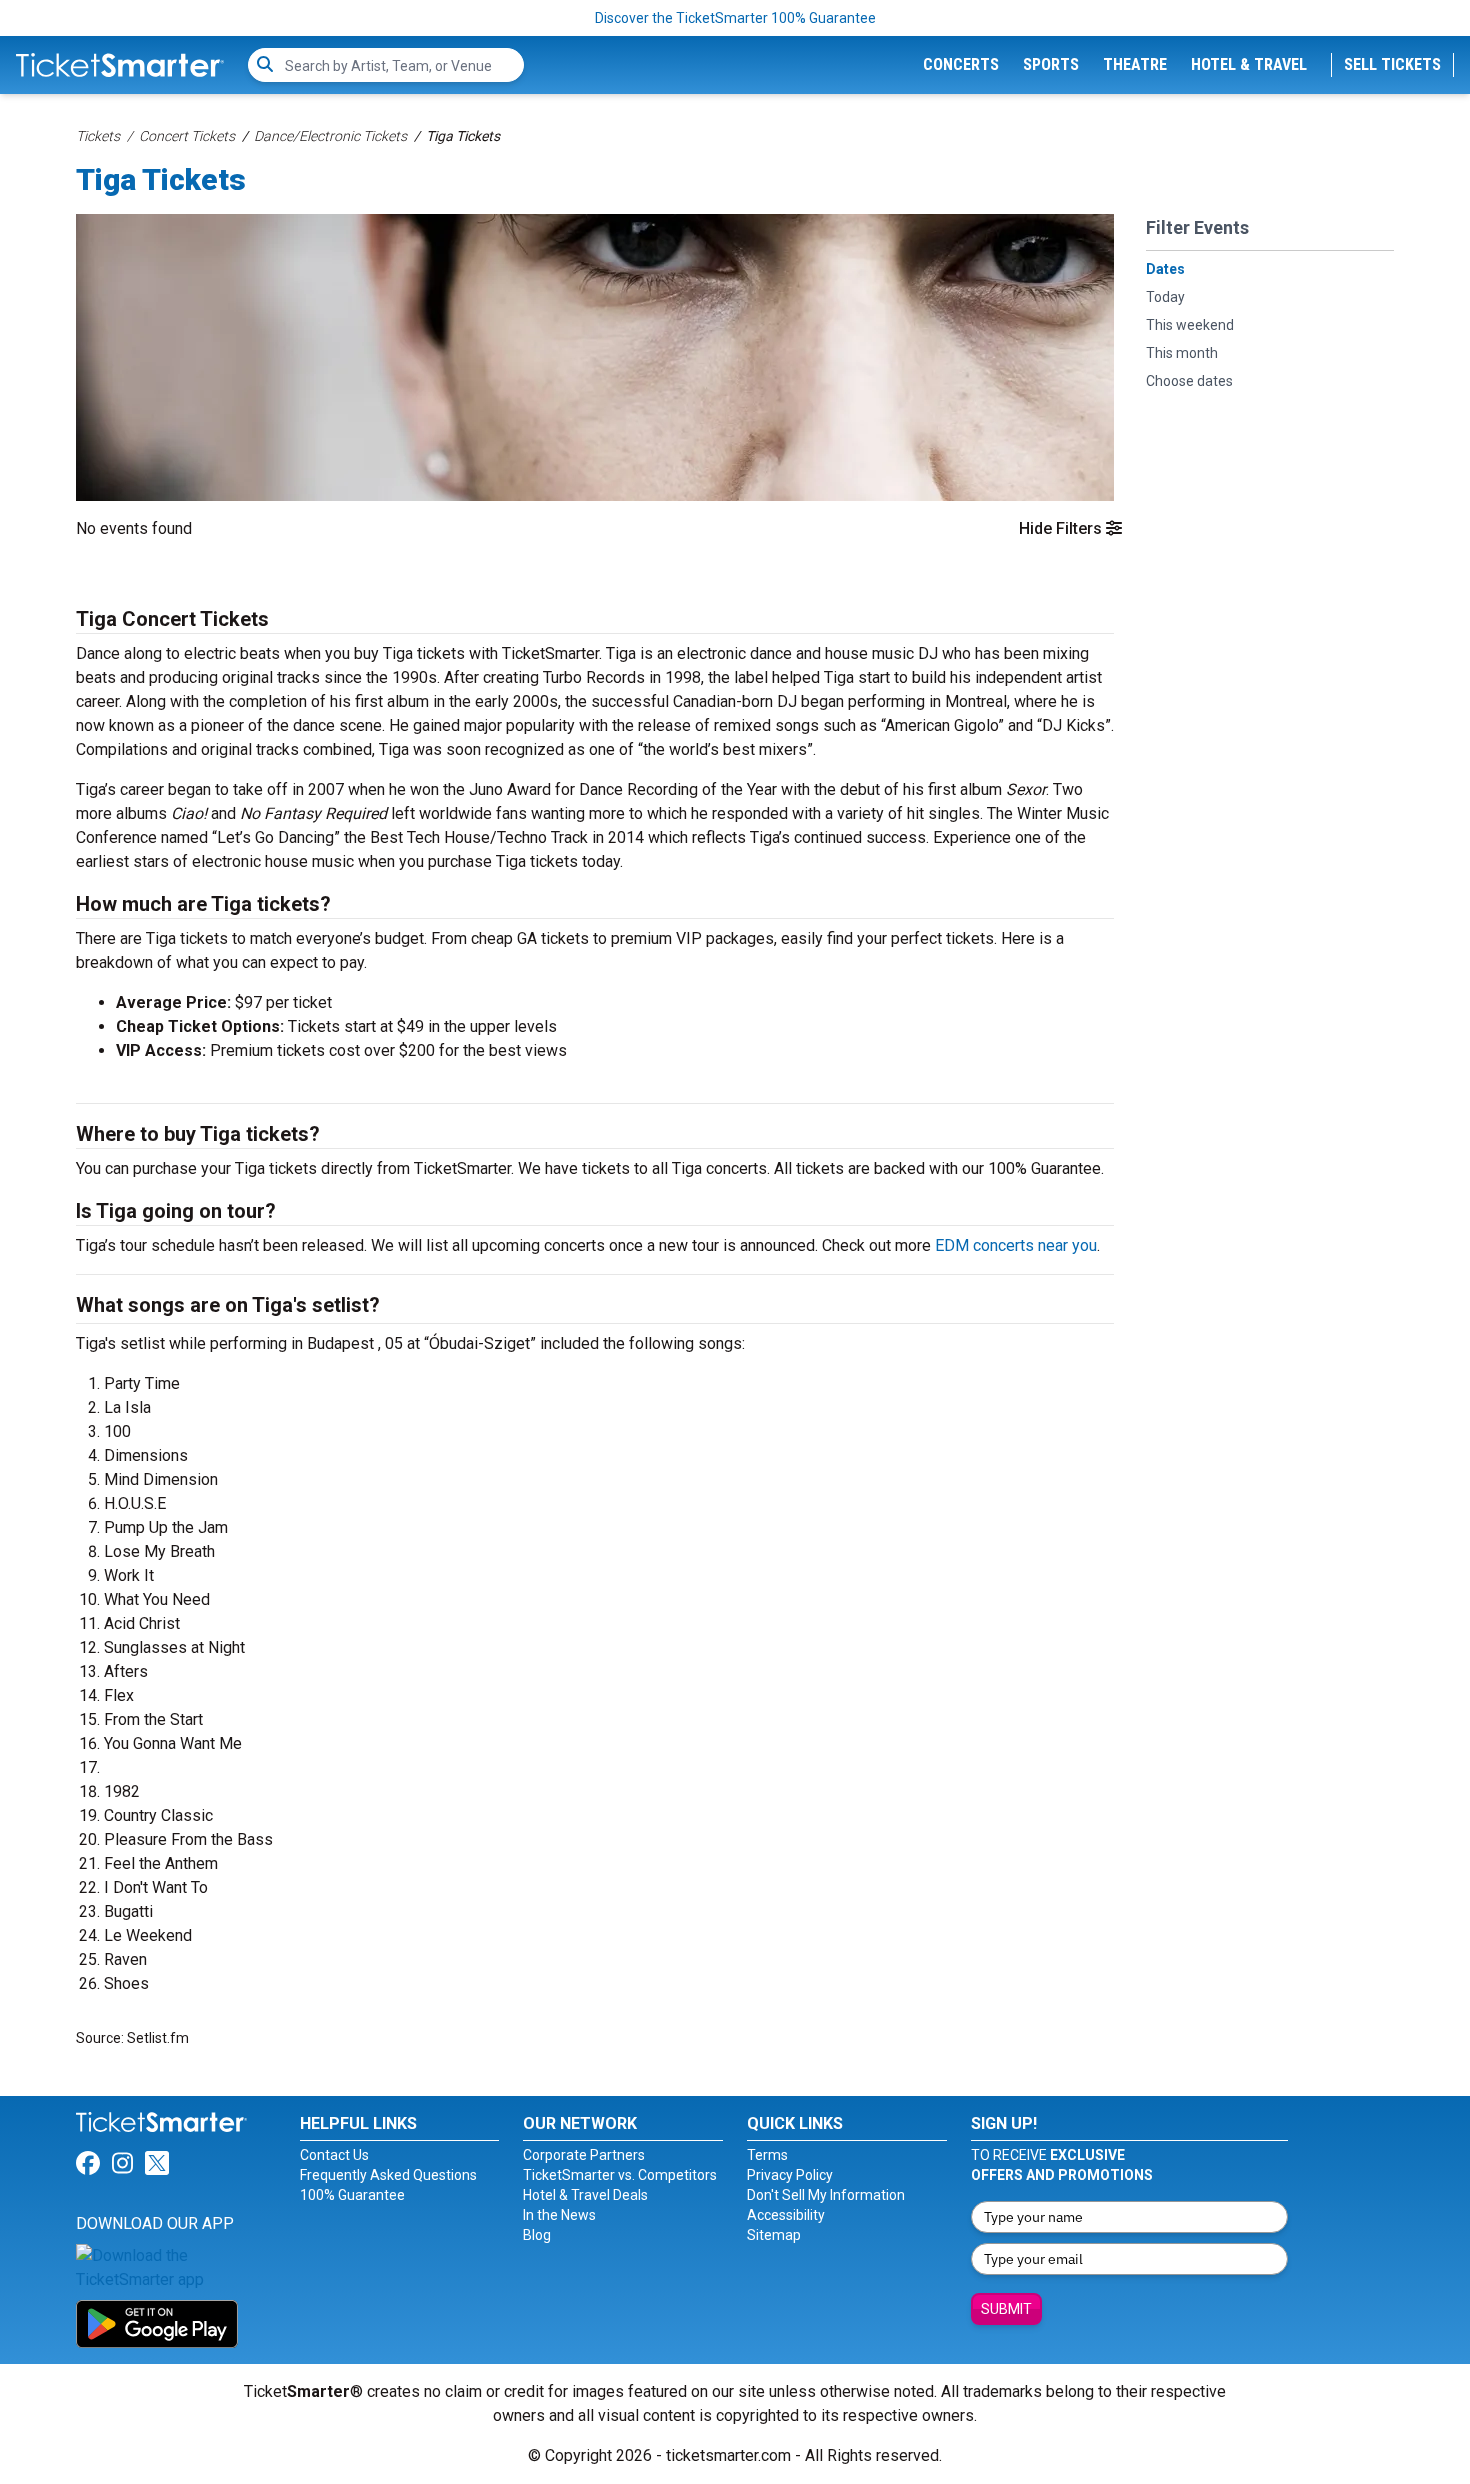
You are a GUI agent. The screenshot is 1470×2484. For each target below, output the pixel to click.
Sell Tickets (1392, 64)
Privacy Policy (790, 2175)
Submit (1006, 2309)
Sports (1051, 64)
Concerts (961, 64)
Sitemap (774, 2235)
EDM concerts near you (1016, 1245)
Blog (537, 2235)
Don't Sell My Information (826, 2195)
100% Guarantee (352, 2195)
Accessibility (786, 2215)
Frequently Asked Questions (388, 2175)
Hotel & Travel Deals (585, 2195)
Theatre (1135, 64)
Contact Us (334, 2155)
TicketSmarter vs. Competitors (620, 2175)
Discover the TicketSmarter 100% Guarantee (735, 18)
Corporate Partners (584, 2155)
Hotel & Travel (1249, 64)
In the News (559, 2215)
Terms (767, 2155)
